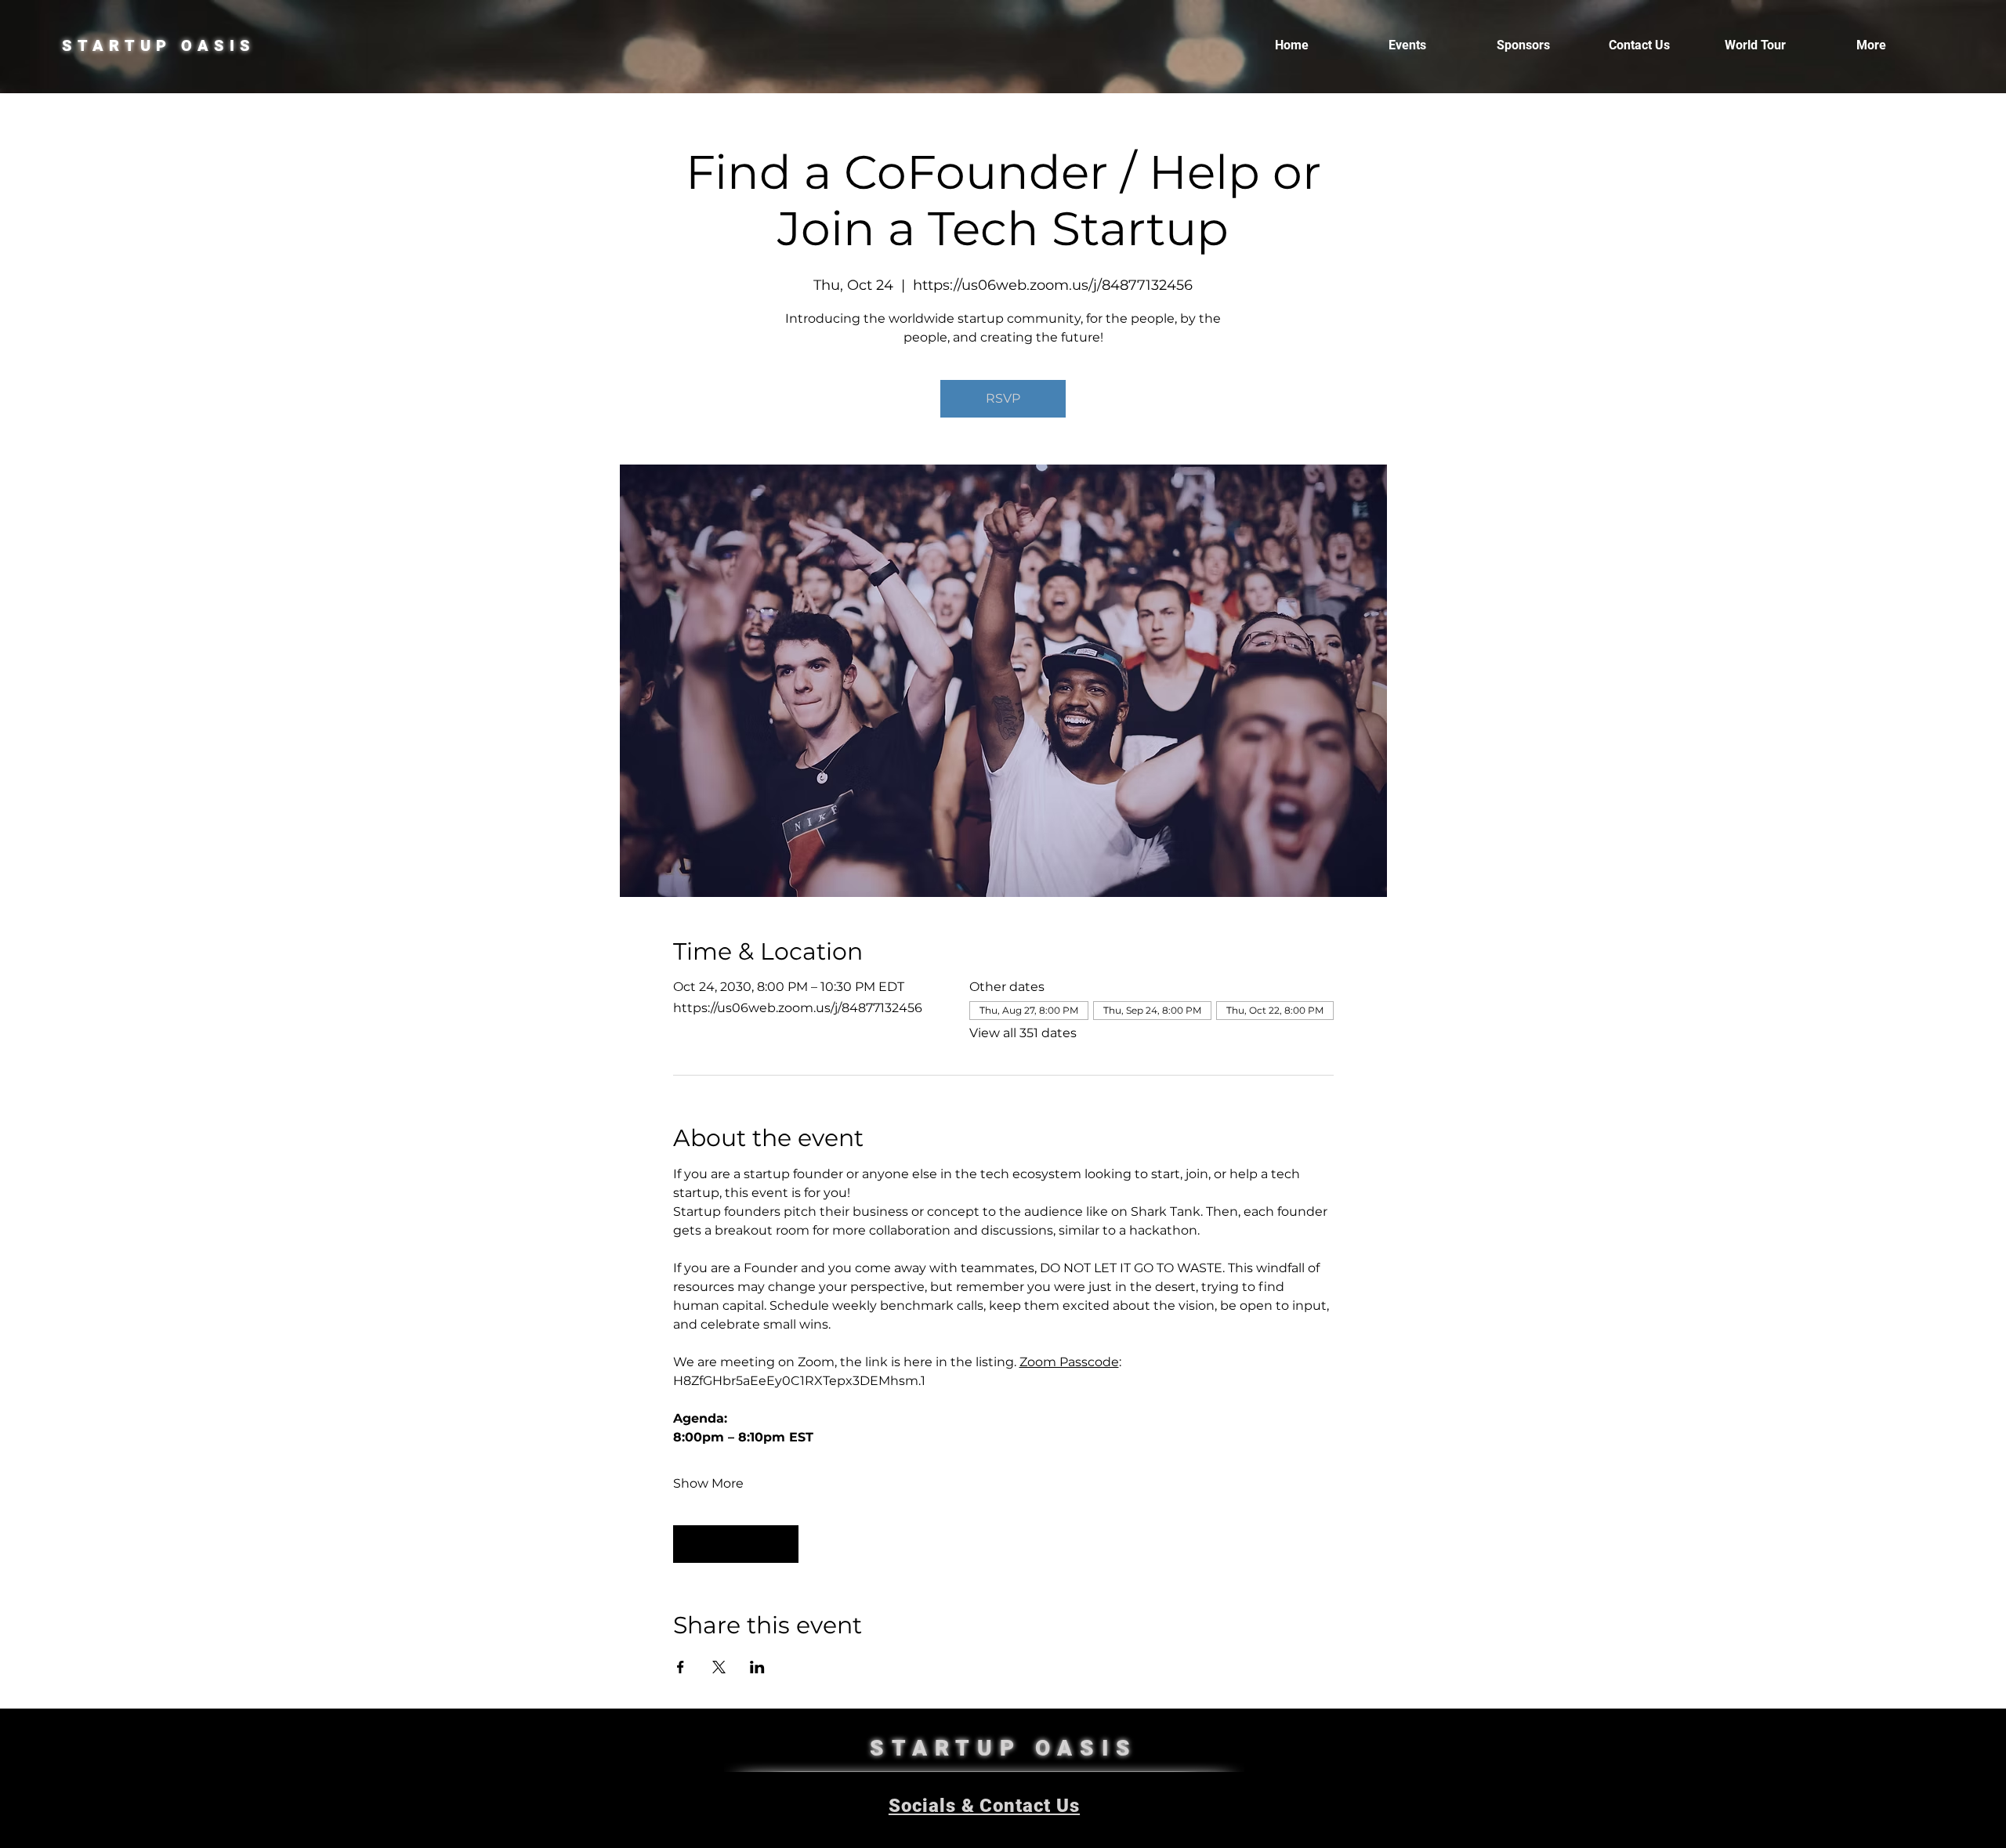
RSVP (1003, 398)
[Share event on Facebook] (681, 1667)
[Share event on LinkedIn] (757, 1667)
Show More (708, 1483)
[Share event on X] (719, 1667)
